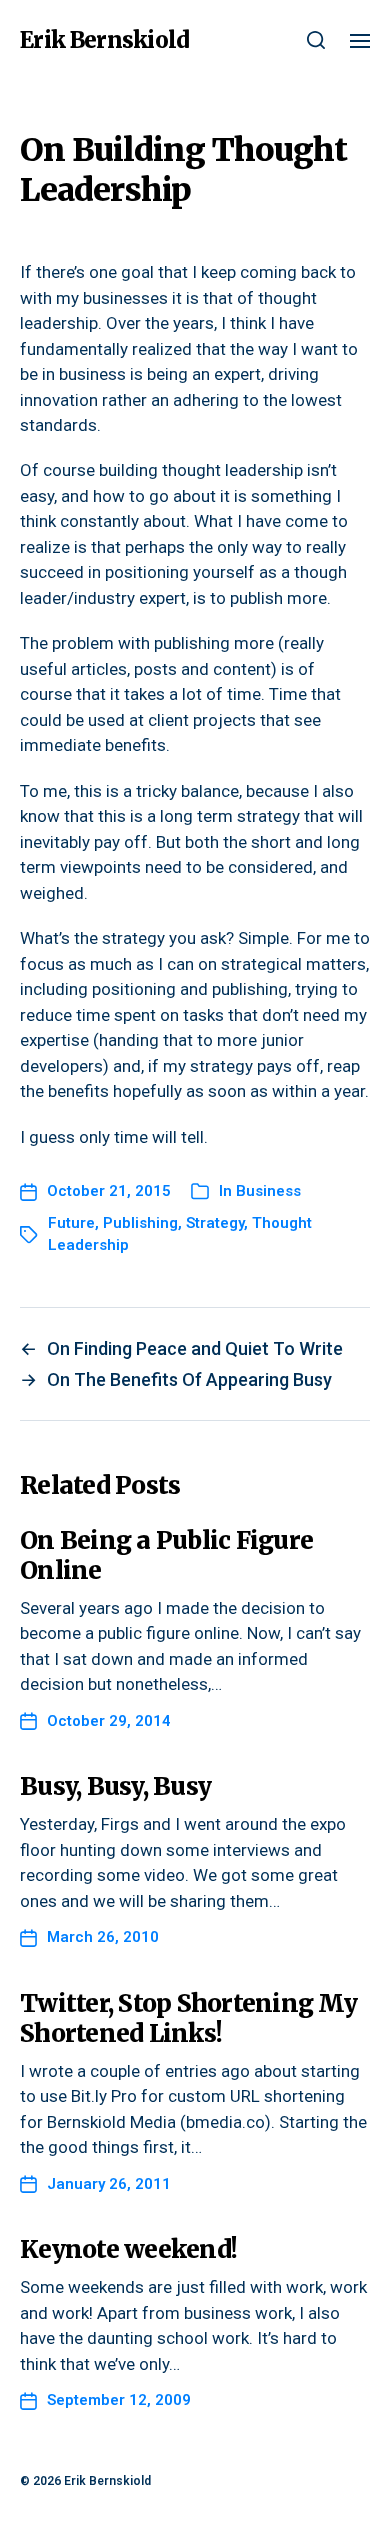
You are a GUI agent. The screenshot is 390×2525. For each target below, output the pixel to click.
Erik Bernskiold (104, 40)
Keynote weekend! (128, 2249)
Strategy (215, 1223)
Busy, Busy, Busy (115, 1786)
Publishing (140, 1223)
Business (268, 1191)
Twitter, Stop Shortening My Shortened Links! (188, 2018)
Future (71, 1223)
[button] (316, 40)
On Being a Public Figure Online (166, 1555)
